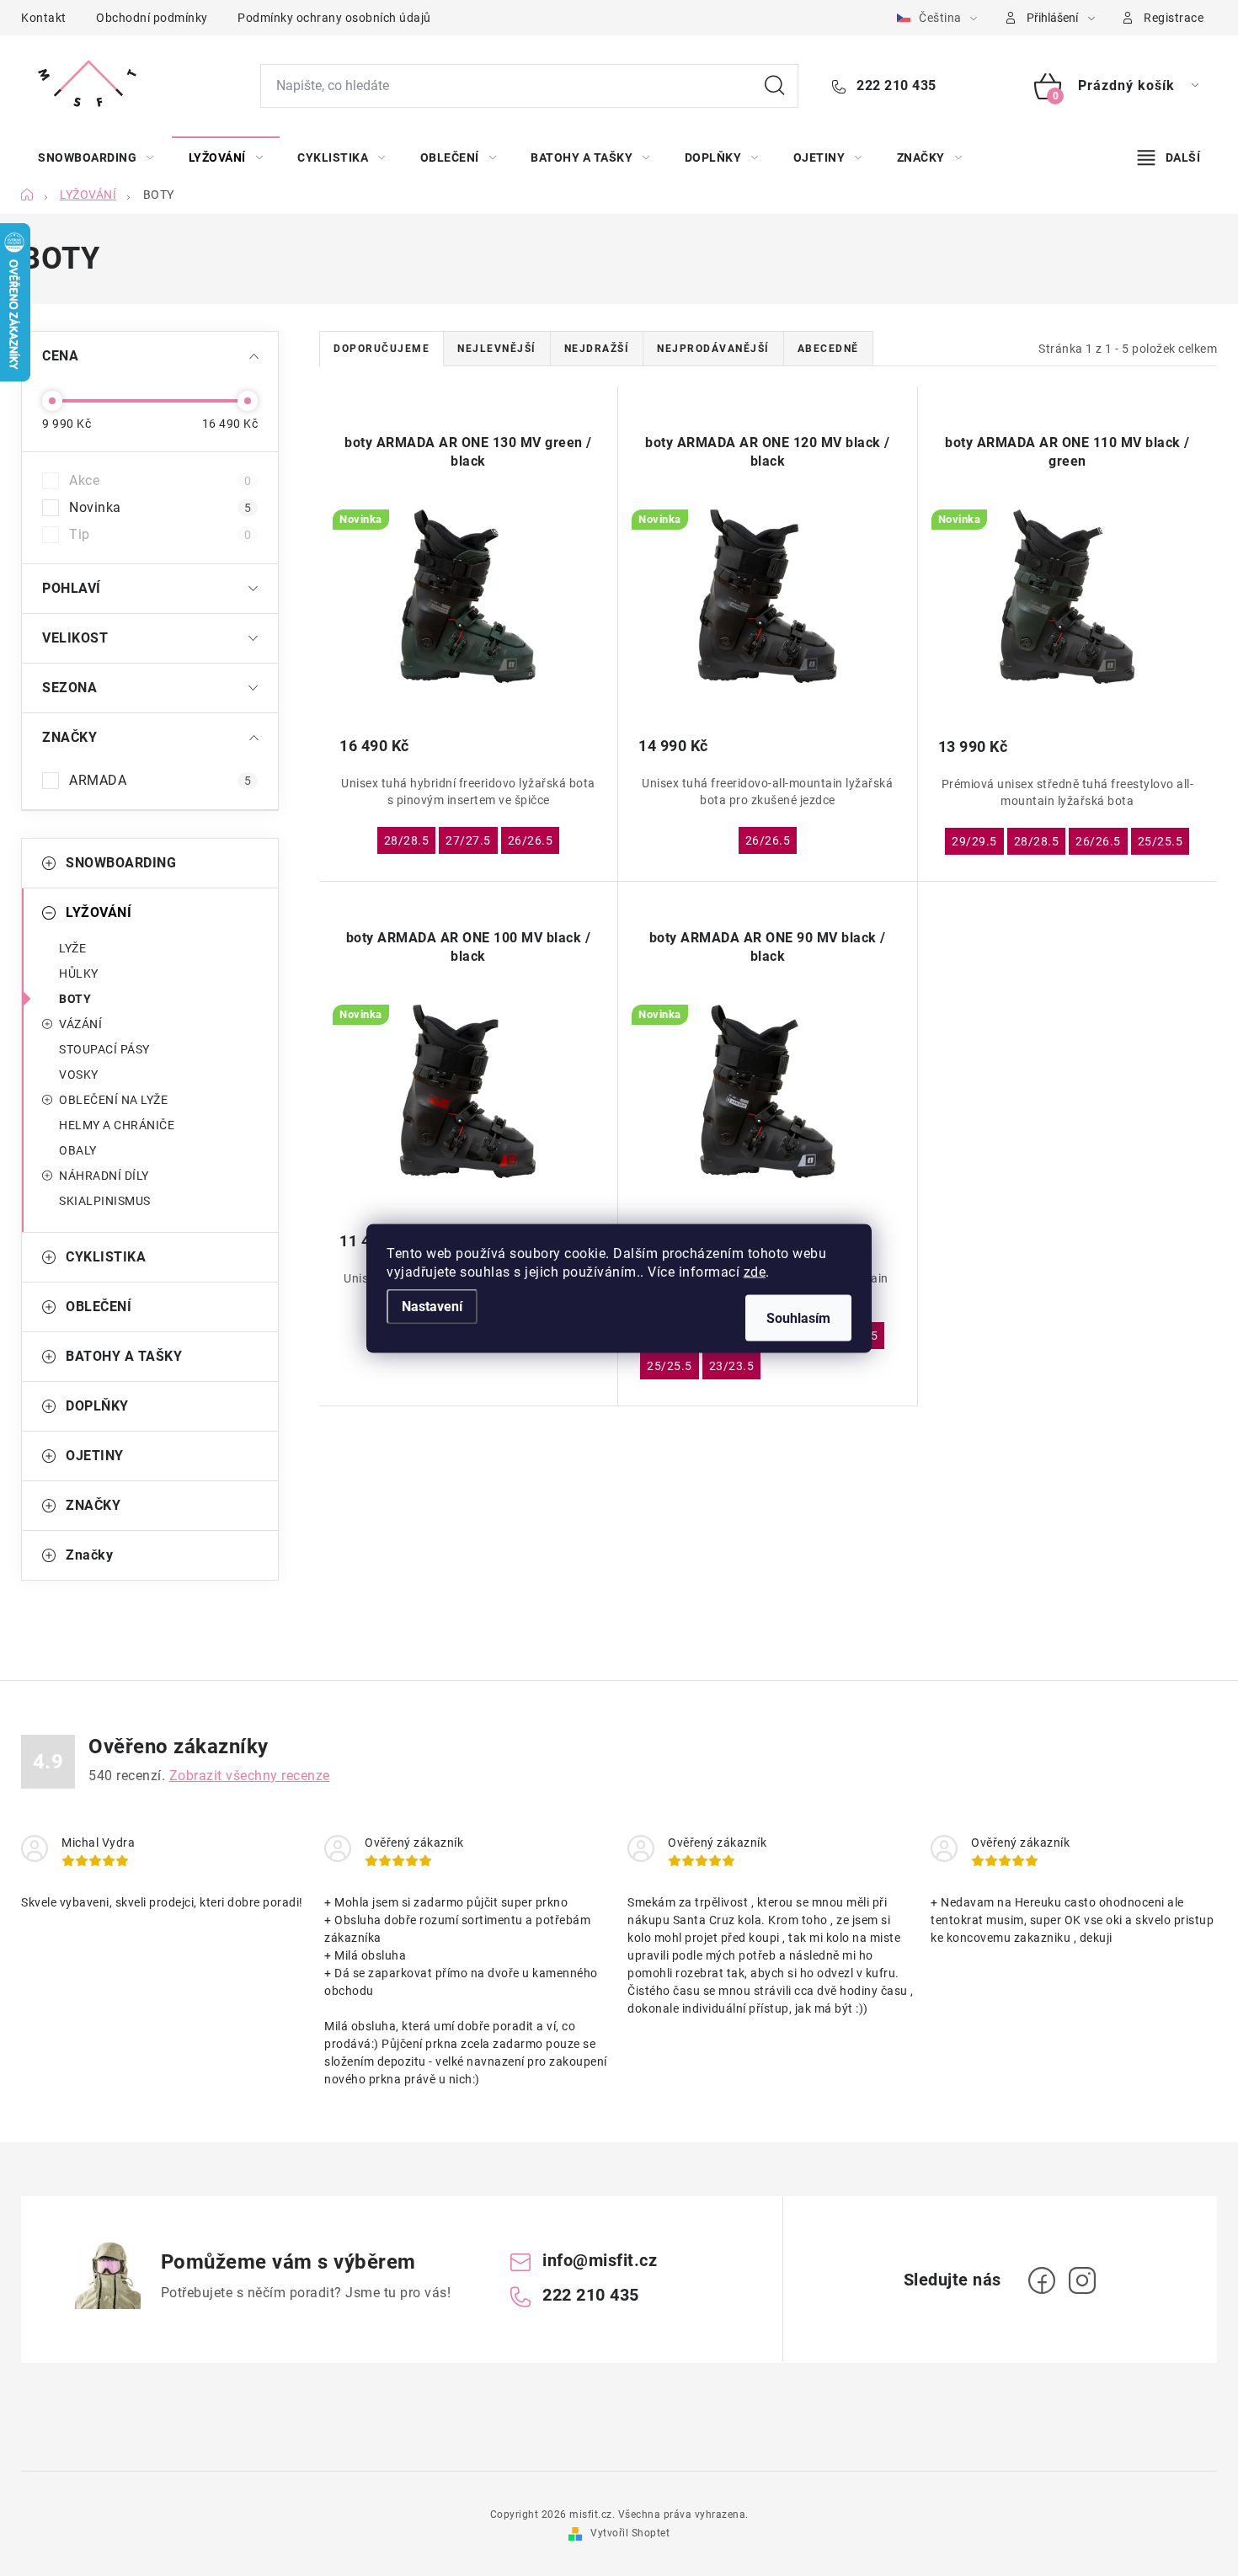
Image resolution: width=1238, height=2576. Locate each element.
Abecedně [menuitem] (828, 349)
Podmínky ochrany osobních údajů (334, 18)
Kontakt (44, 18)
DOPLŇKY (97, 1406)
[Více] (1169, 157)
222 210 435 (895, 85)
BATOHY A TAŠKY (124, 1356)
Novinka (160, 507)
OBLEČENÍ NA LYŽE (113, 1100)
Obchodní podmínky (152, 18)
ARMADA (160, 780)
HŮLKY (79, 973)
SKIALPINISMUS (105, 1201)
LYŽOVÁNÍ (99, 912)
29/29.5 (974, 841)
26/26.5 (531, 840)
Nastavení (432, 1306)
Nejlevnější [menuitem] (497, 349)
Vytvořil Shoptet (630, 2533)
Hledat (775, 86)
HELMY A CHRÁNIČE (117, 1125)
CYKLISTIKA (106, 1257)
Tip (160, 534)
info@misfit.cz (600, 2260)
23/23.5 (732, 1366)
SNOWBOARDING (121, 863)
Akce (160, 480)
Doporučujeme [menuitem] (382, 349)
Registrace (1174, 18)
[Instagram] (1082, 2280)
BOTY (75, 999)
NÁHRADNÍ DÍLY (104, 1176)
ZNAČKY (93, 1505)
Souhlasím (798, 1317)
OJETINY (95, 1456)
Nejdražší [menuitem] (597, 349)
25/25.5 (1161, 841)
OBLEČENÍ (99, 1307)
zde (755, 1271)
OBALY (78, 1150)
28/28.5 (407, 840)
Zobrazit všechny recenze (250, 1776)
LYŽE (72, 948)
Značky (89, 1555)
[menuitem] (96, 157)
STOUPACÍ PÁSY (104, 1049)
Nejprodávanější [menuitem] (713, 349)
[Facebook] (1042, 2280)
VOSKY (79, 1075)
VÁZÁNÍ (80, 1024)
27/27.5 (468, 840)
